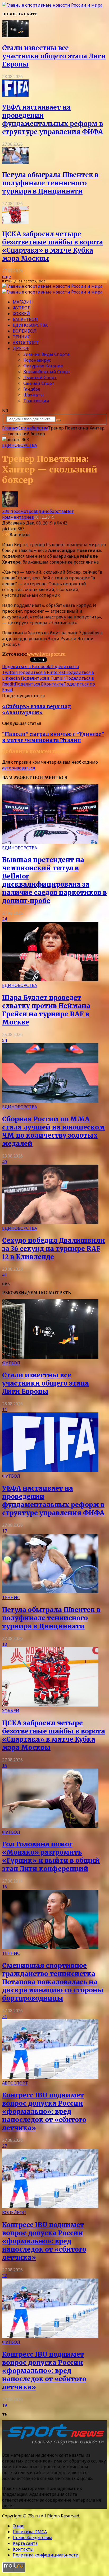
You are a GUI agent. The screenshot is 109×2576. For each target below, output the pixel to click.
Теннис (22, 337)
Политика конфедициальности (46, 2555)
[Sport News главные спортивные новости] (55, 2445)
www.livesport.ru (46, 654)
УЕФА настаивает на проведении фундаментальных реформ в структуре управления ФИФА (53, 120)
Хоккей (21, 314)
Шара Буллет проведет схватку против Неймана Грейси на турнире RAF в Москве (46, 1010)
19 (4, 2405)
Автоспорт (26, 343)
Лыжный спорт (40, 377)
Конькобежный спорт (47, 372)
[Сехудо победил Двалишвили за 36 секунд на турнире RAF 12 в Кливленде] (50, 1222)
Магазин (23, 302)
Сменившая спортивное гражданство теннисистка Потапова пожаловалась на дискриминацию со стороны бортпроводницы (53, 1982)
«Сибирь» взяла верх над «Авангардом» (37, 710)
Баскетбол (25, 319)
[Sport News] (52, 5)
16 (4, 1766)
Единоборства (30, 325)
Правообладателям (33, 2537)
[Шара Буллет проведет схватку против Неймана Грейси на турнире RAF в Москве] (50, 980)
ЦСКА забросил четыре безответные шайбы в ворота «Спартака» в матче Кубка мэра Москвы (53, 246)
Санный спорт (39, 383)
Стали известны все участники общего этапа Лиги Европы (54, 56)
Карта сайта (25, 2543)
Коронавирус (37, 360)
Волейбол (25, 331)
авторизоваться (19, 768)
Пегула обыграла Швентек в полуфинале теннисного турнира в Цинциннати (50, 183)
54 (4, 1040)
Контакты (23, 2549)
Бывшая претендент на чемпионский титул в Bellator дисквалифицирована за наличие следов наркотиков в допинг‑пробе (54, 880)
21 (4, 2016)
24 (4, 919)
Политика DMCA (30, 2532)
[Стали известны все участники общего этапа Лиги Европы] (15, 36)
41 (4, 1275)
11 (4, 1410)
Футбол (22, 308)
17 (4, 1531)
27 (4, 2146)
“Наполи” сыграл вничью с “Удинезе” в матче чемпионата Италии (53, 737)
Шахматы (33, 395)
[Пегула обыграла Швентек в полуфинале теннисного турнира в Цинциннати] (15, 163)
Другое (21, 348)
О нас (18, 2526)
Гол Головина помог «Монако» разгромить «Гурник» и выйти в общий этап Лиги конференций (51, 1856)
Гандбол (32, 389)
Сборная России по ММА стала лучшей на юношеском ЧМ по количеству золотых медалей (53, 1131)
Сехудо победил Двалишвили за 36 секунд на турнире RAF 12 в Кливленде (54, 1249)
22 (4, 2276)
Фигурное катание (43, 366)
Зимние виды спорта (46, 354)
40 (4, 1162)
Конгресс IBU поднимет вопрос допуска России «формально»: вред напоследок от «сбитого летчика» (44, 2112)
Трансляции (36, 401)
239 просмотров (19, 511)
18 (4, 1644)
